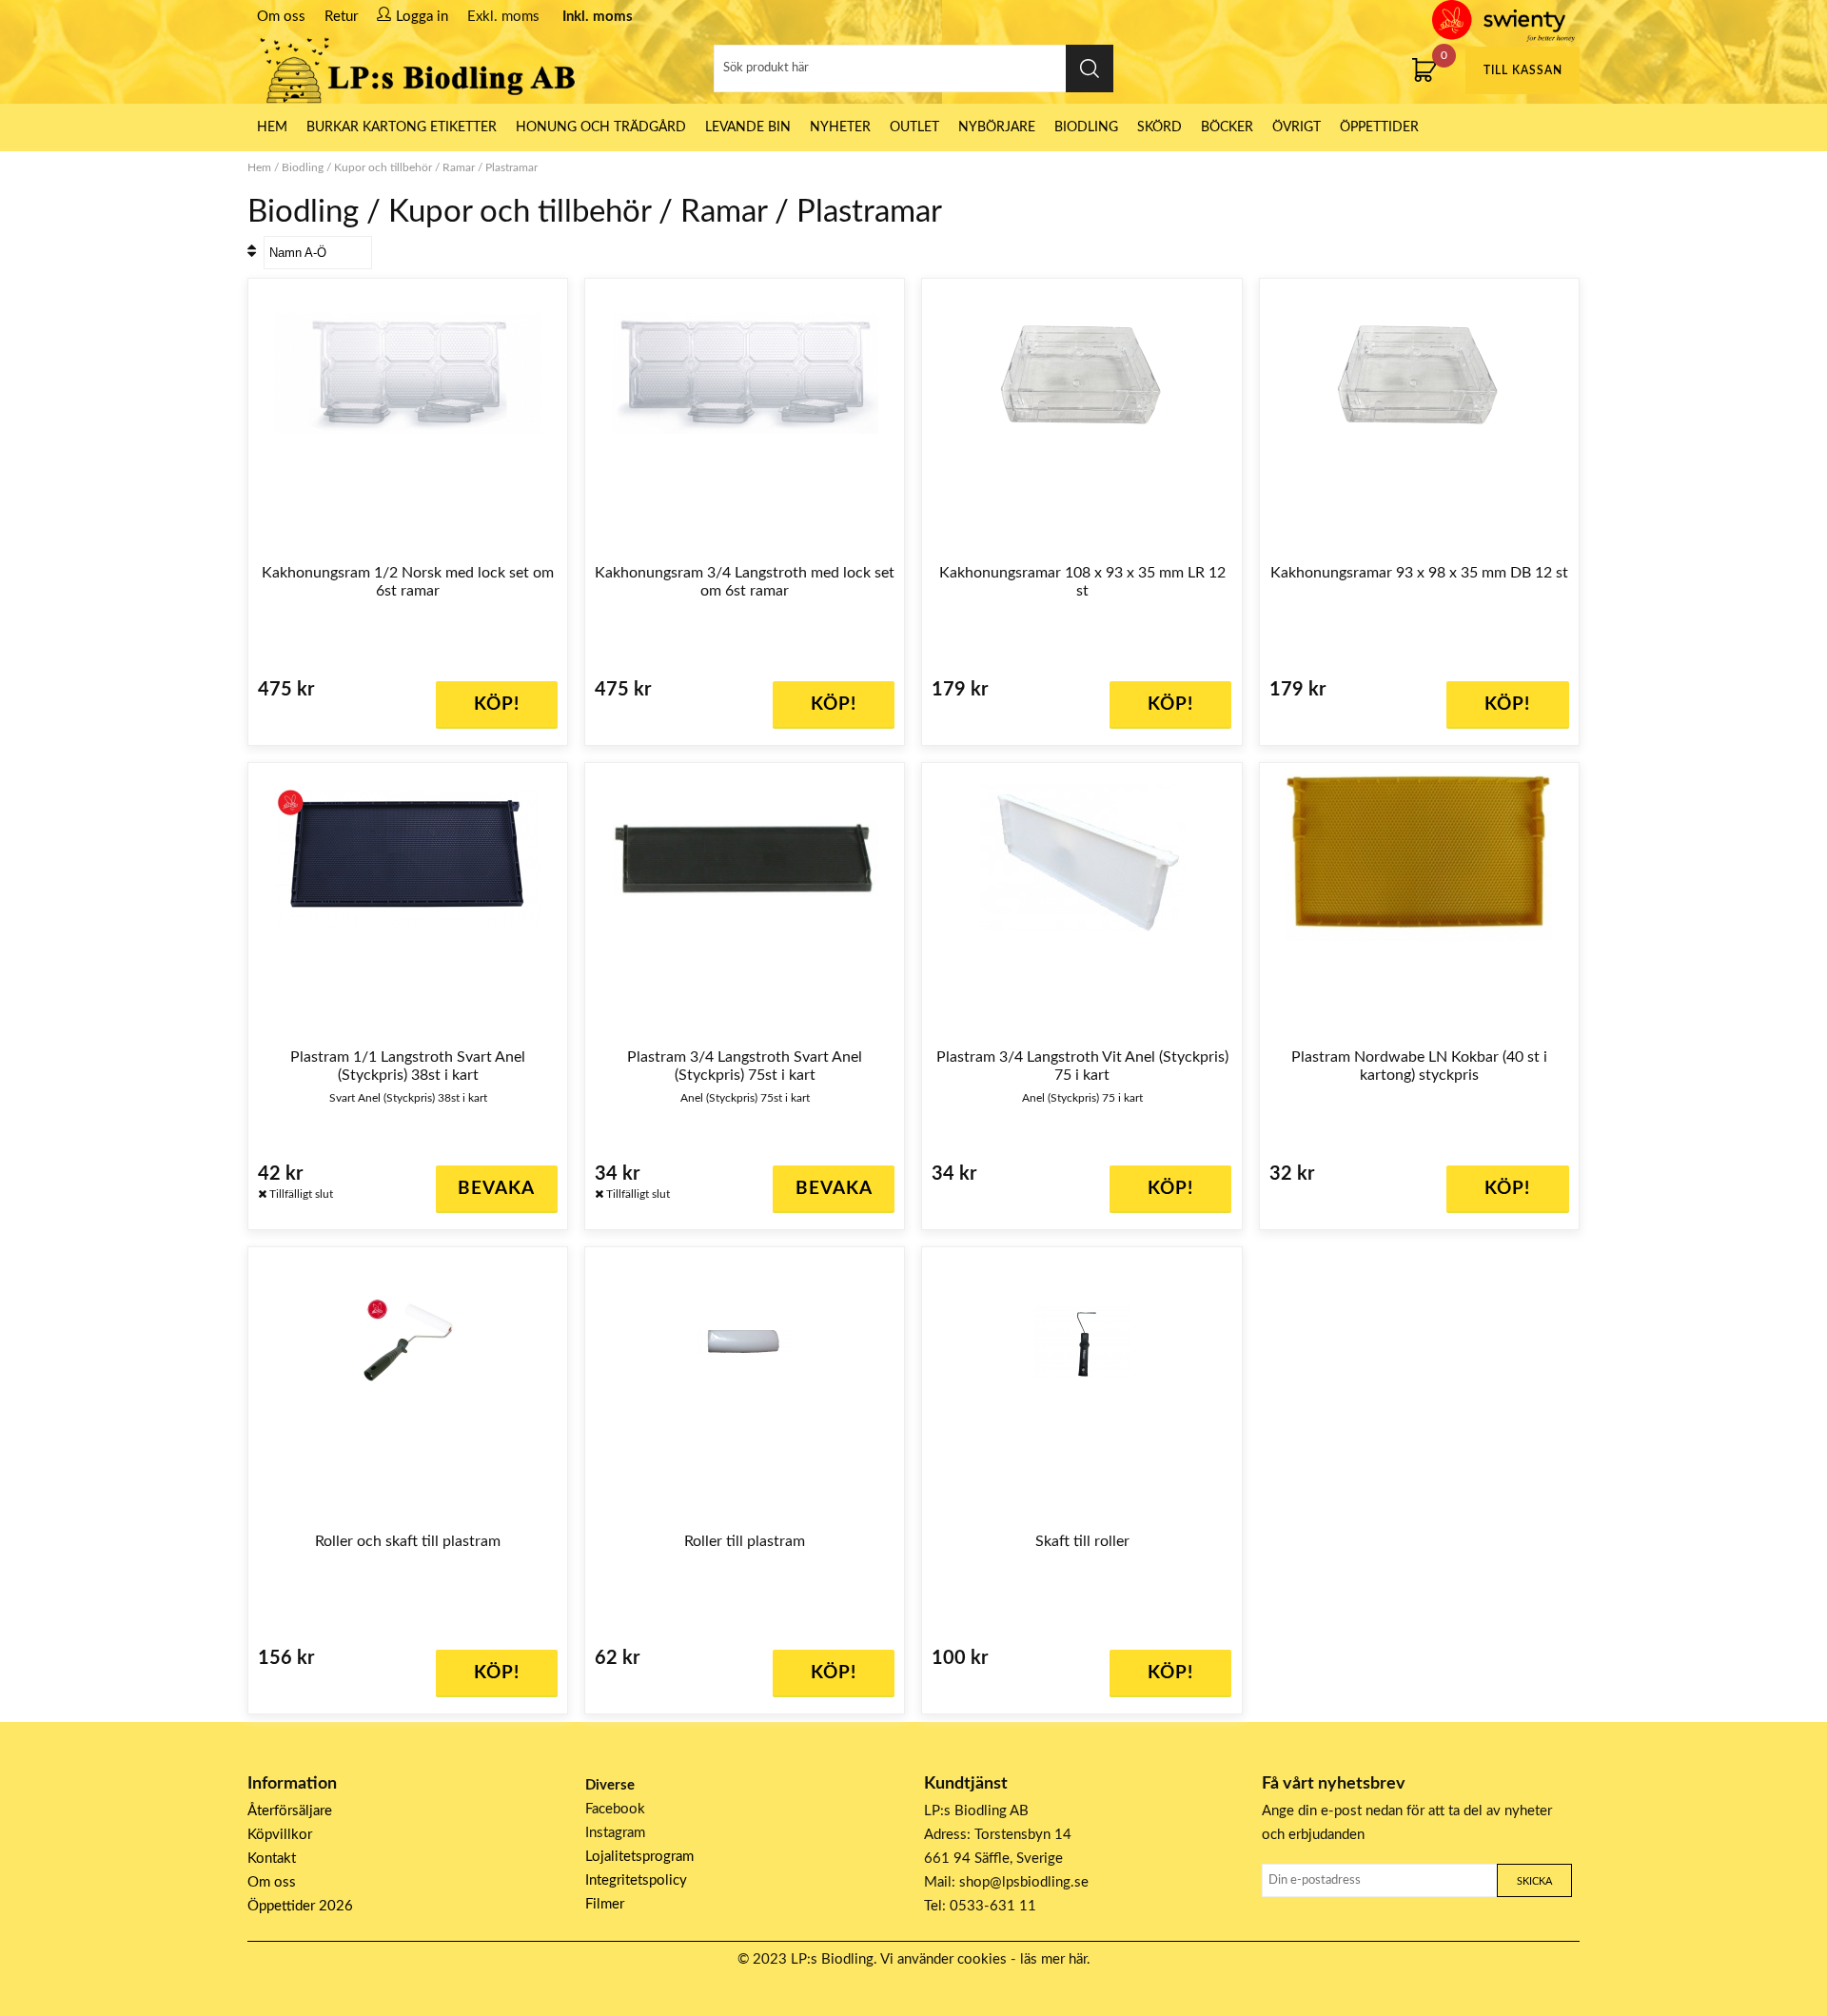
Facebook (615, 1809)
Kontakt (272, 1859)
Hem (259, 167)
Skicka (1534, 1881)
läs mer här (1053, 1959)
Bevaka (496, 1189)
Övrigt (1297, 127)
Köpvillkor (280, 1835)
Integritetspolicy (636, 1880)
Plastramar (511, 167)
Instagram (615, 1833)
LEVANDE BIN (748, 127)
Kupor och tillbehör (383, 167)
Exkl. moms (503, 17)
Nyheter (840, 127)
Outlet (914, 127)
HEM (272, 127)
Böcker (1227, 127)
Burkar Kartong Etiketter (402, 127)
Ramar (459, 167)
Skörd (1159, 127)
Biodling (1086, 127)
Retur (341, 17)
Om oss (281, 17)
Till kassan (1523, 70)
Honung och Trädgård (601, 127)
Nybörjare (997, 127)
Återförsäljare (290, 1811)
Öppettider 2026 (300, 1906)
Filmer (605, 1904)
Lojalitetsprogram (639, 1857)
